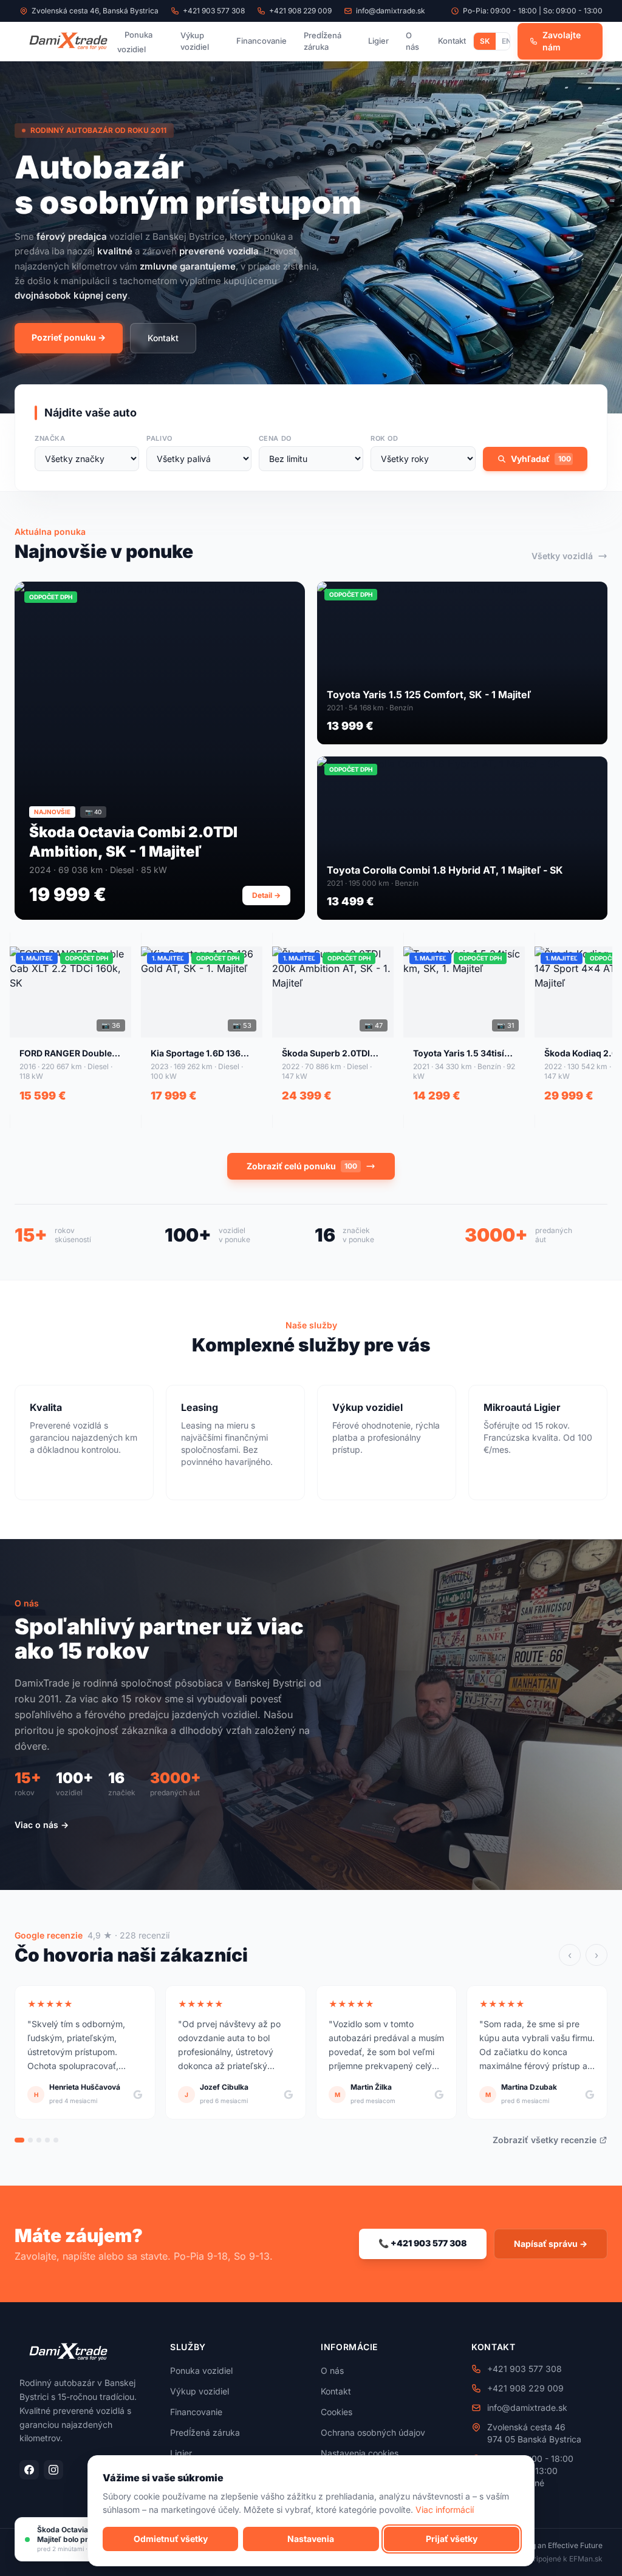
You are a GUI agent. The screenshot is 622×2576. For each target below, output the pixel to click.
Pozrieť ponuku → (69, 337)
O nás (412, 41)
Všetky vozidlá (562, 556)
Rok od (384, 438)
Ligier (378, 41)
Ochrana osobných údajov (373, 2432)
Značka (50, 438)
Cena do (275, 438)
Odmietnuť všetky (171, 2539)
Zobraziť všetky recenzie (545, 2140)
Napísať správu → (551, 2244)
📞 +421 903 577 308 (423, 2243)
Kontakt (452, 41)
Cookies (337, 2412)
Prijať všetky (452, 2539)
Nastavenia (311, 2539)
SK (485, 41)
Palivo (159, 438)
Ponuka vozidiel (135, 42)
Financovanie (261, 41)
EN (507, 41)
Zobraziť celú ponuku (302, 1166)
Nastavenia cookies (360, 2453)
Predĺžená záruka (323, 41)
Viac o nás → (42, 1825)
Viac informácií (445, 2510)
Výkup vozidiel (195, 41)
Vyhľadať (541, 459)
